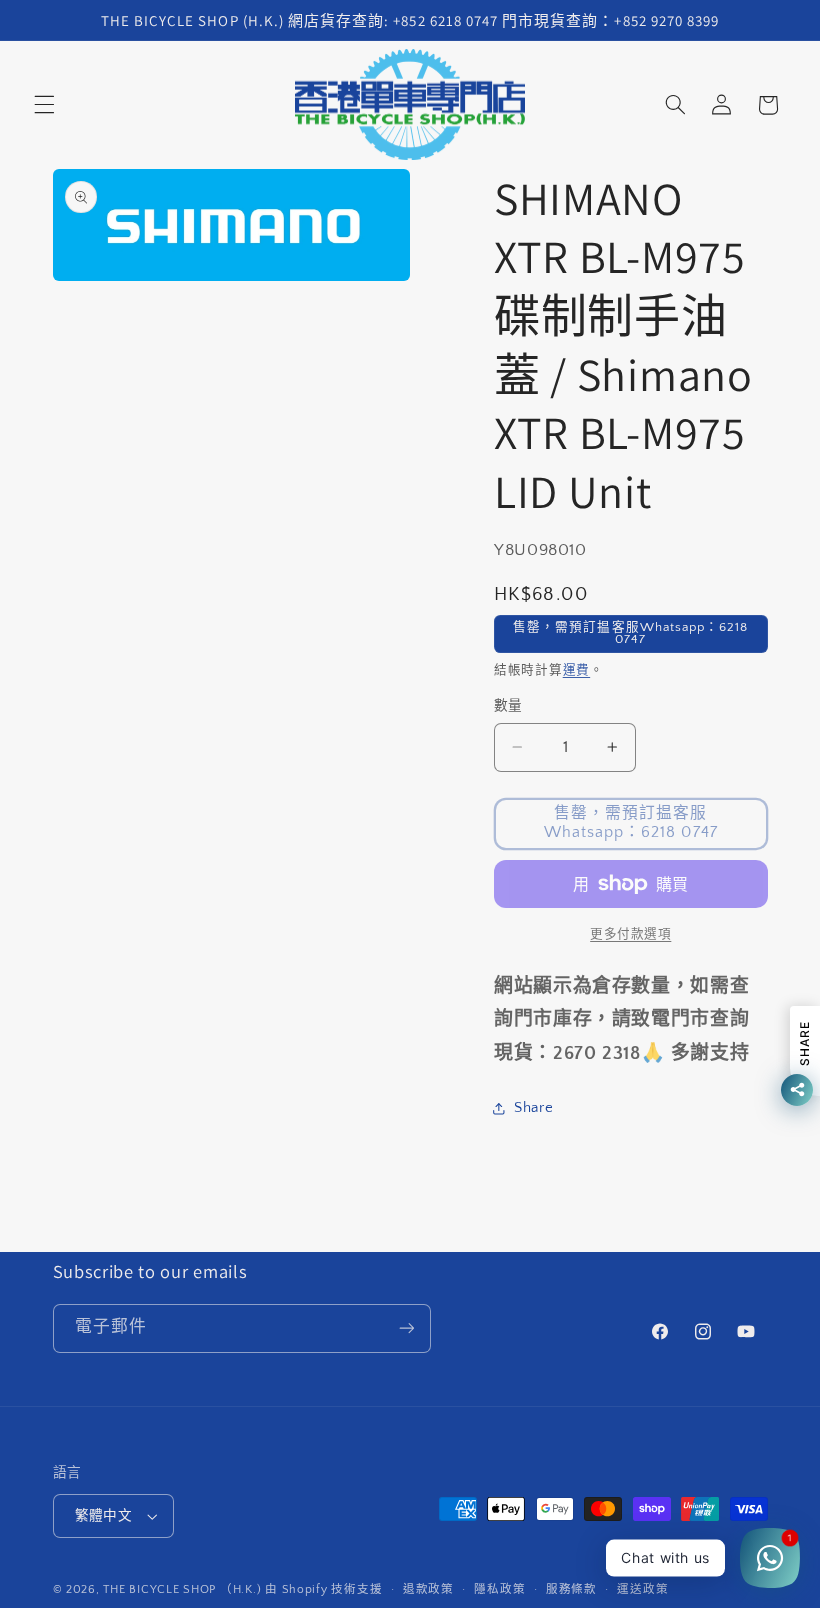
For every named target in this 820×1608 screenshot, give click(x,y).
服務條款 (571, 1589)
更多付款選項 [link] (630, 934)
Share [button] (533, 1108)
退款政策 (428, 1589)
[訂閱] (406, 1328)
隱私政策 (499, 1589)
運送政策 (642, 1589)
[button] (44, 105)
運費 (576, 670)
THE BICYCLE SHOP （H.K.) (184, 1589)
